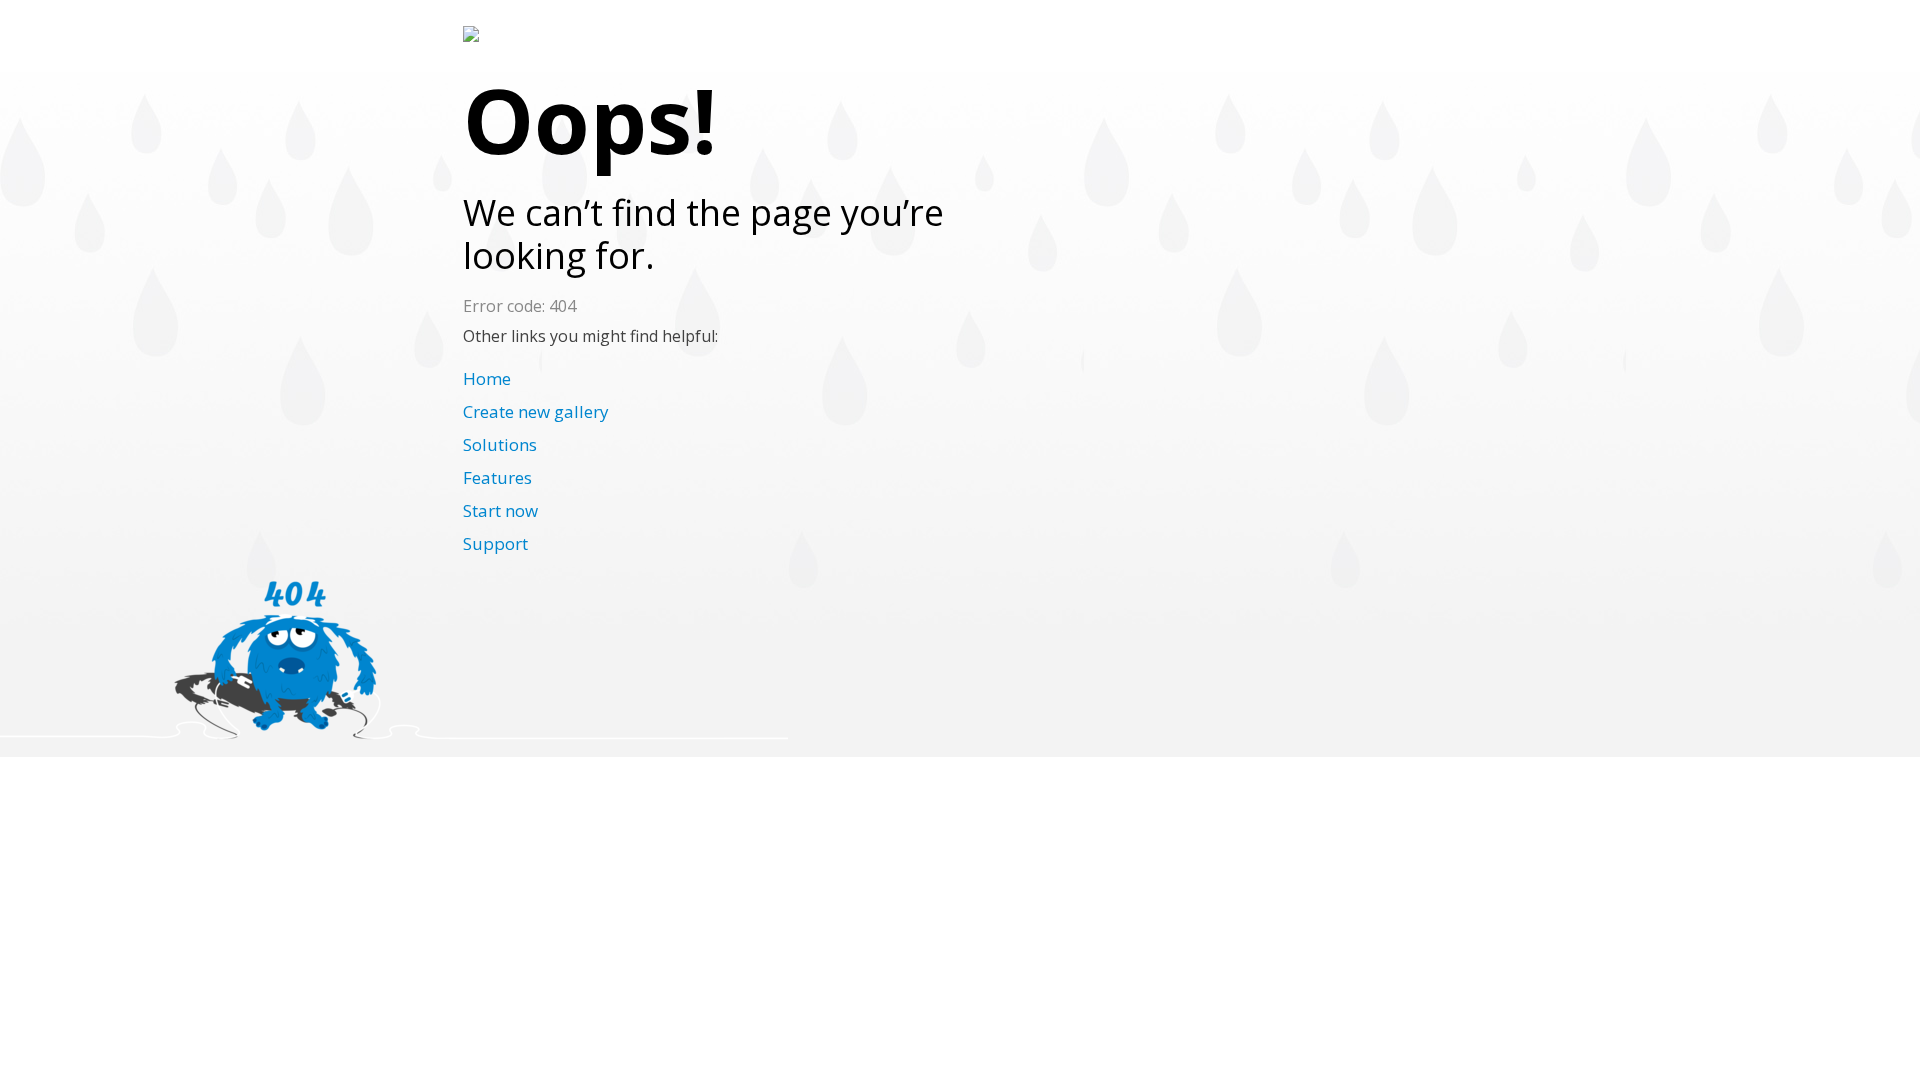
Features (497, 477)
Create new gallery (536, 411)
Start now (500, 510)
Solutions (500, 444)
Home (487, 378)
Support (495, 543)
